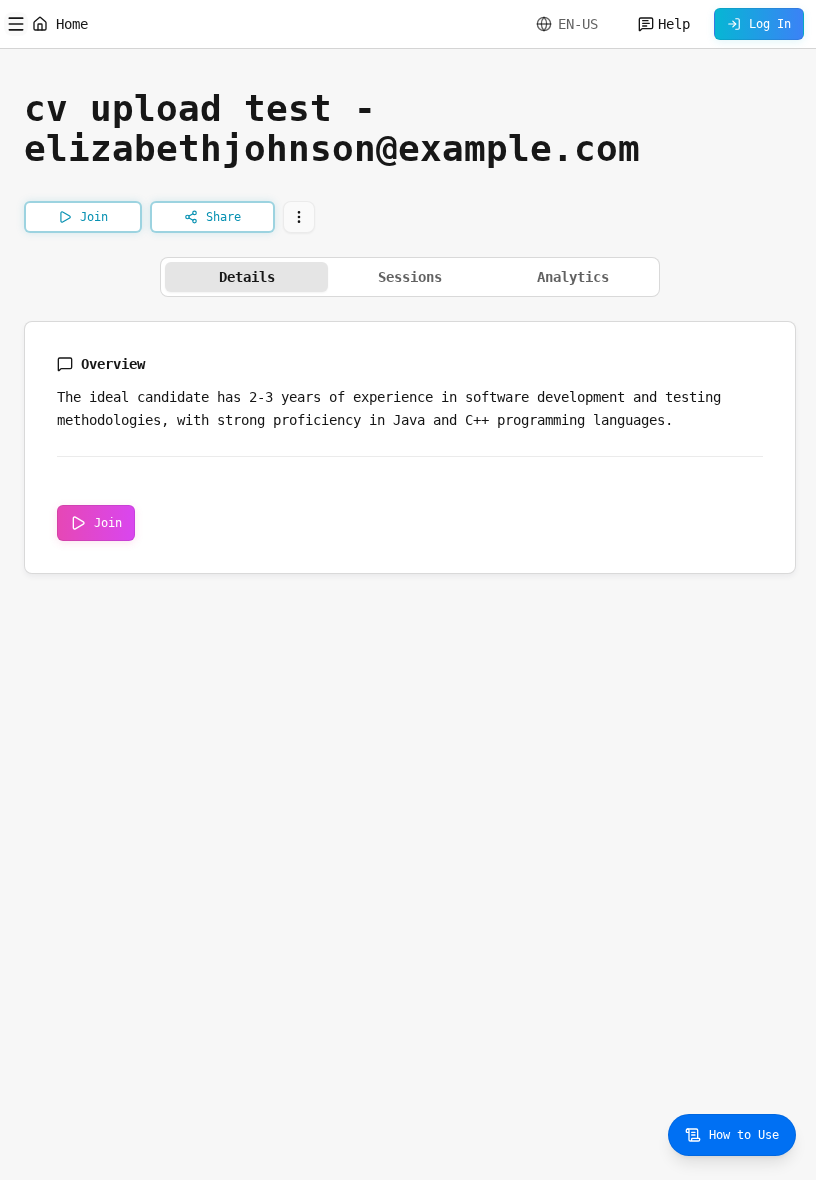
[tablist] (410, 277)
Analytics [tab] (573, 277)
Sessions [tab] (410, 277)
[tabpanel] (410, 447)
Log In (770, 24)
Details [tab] (247, 277)
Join (108, 523)
